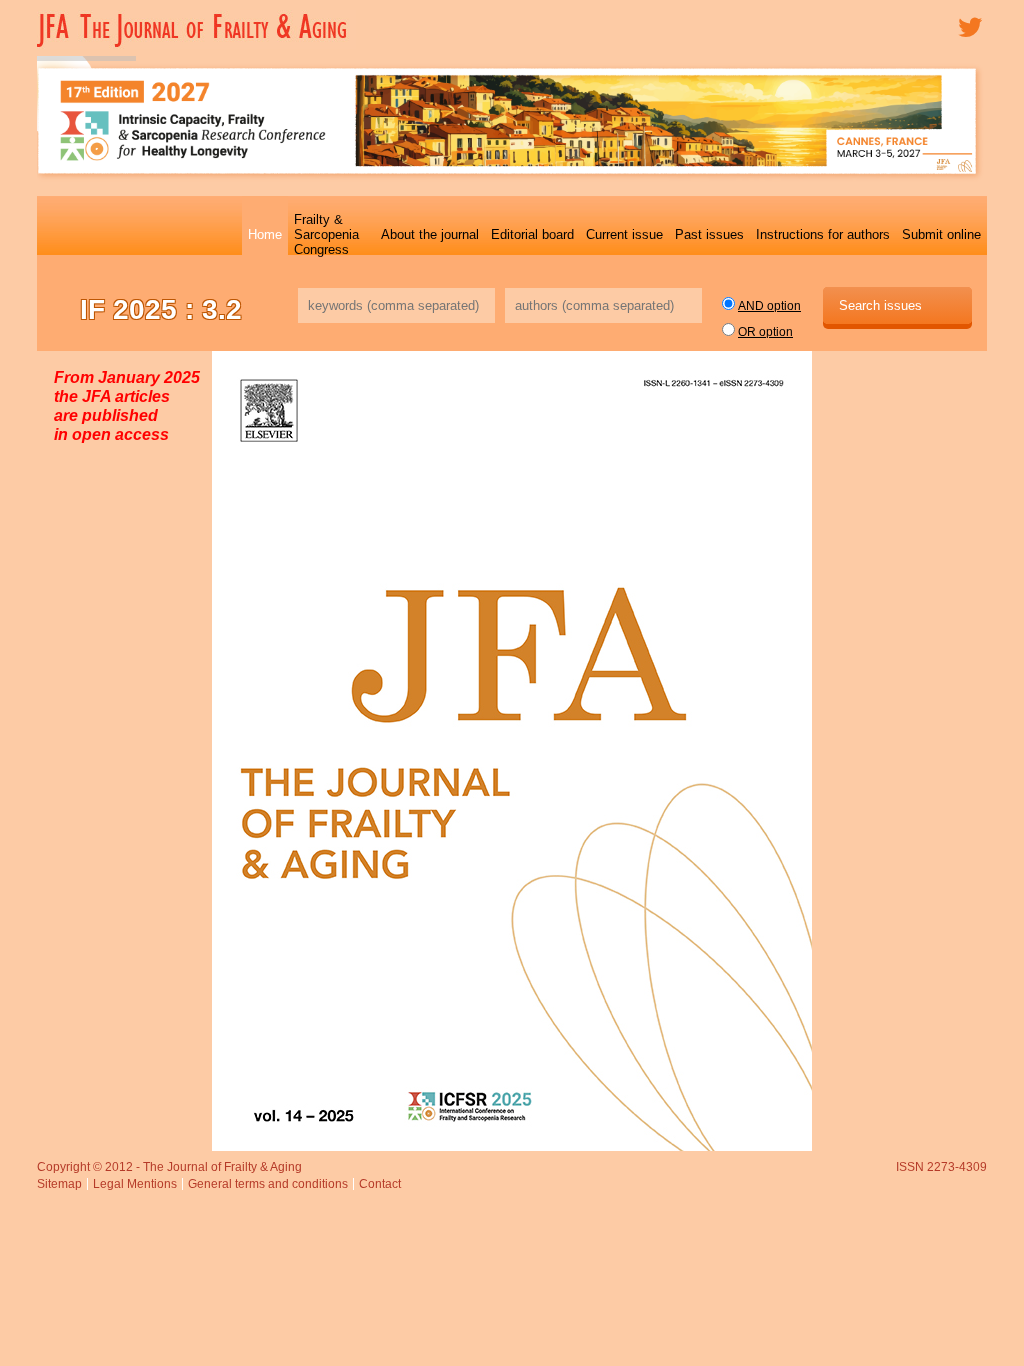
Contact (380, 1184)
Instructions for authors (823, 234)
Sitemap (59, 1184)
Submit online (941, 234)
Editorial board (532, 234)
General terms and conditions (268, 1184)
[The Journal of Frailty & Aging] (196, 45)
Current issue (624, 234)
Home (265, 234)
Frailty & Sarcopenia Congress (326, 234)
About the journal (430, 234)
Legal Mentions (135, 1184)
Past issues (709, 234)
